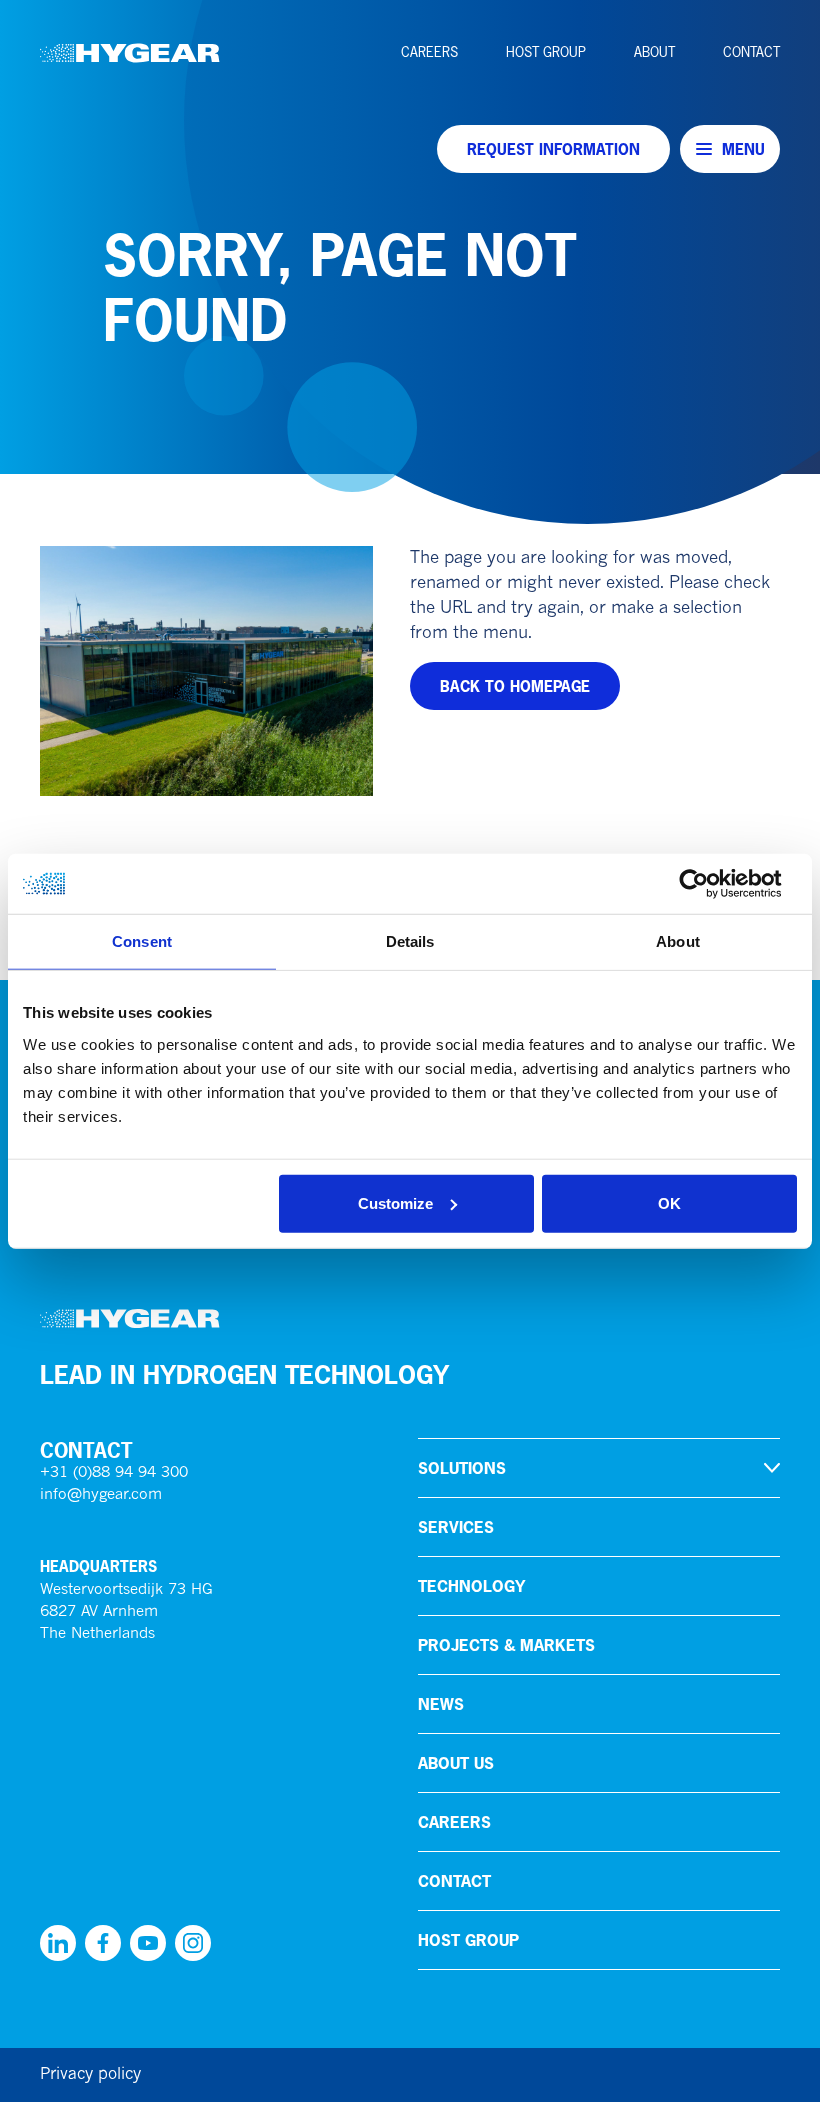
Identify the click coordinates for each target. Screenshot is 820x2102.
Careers (429, 52)
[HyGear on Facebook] (103, 1943)
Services (456, 1527)
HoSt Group (546, 52)
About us (456, 1763)
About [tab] (678, 941)
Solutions (462, 1468)
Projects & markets (506, 1645)
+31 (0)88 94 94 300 (114, 1473)
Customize (395, 1202)
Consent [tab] (142, 941)
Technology (471, 1586)
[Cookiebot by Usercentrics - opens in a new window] (709, 884)
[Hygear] (130, 53)
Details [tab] (410, 941)
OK (669, 1202)
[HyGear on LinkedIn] (58, 1943)
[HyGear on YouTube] (148, 1943)
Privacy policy (90, 2075)
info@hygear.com (101, 1495)
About (654, 52)
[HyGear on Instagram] (193, 1943)
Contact (751, 52)
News (441, 1704)
